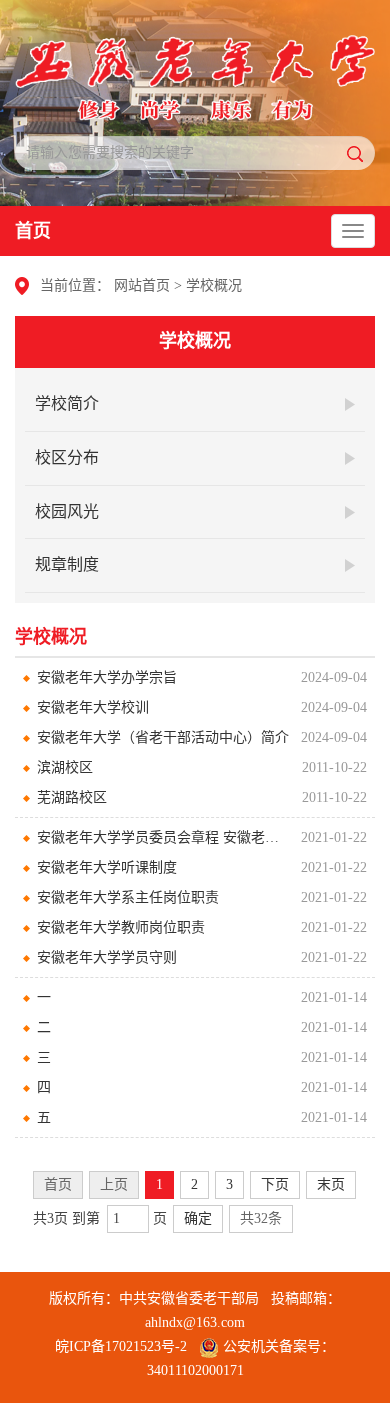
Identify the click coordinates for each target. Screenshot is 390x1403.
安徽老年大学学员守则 (107, 957)
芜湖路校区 (72, 797)
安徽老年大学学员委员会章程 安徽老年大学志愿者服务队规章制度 (164, 837)
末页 (331, 1184)
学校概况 (214, 285)
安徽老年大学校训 (93, 707)
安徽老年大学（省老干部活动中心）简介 (163, 737)
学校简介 (67, 403)
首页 (33, 231)
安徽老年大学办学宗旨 (107, 677)
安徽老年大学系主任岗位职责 (128, 897)
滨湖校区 (65, 767)
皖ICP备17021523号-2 (121, 1346)
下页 (275, 1184)
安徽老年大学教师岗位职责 (121, 927)
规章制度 (67, 564)
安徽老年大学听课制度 (107, 867)
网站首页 (142, 285)
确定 (198, 1218)
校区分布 (67, 457)
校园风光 (67, 511)
